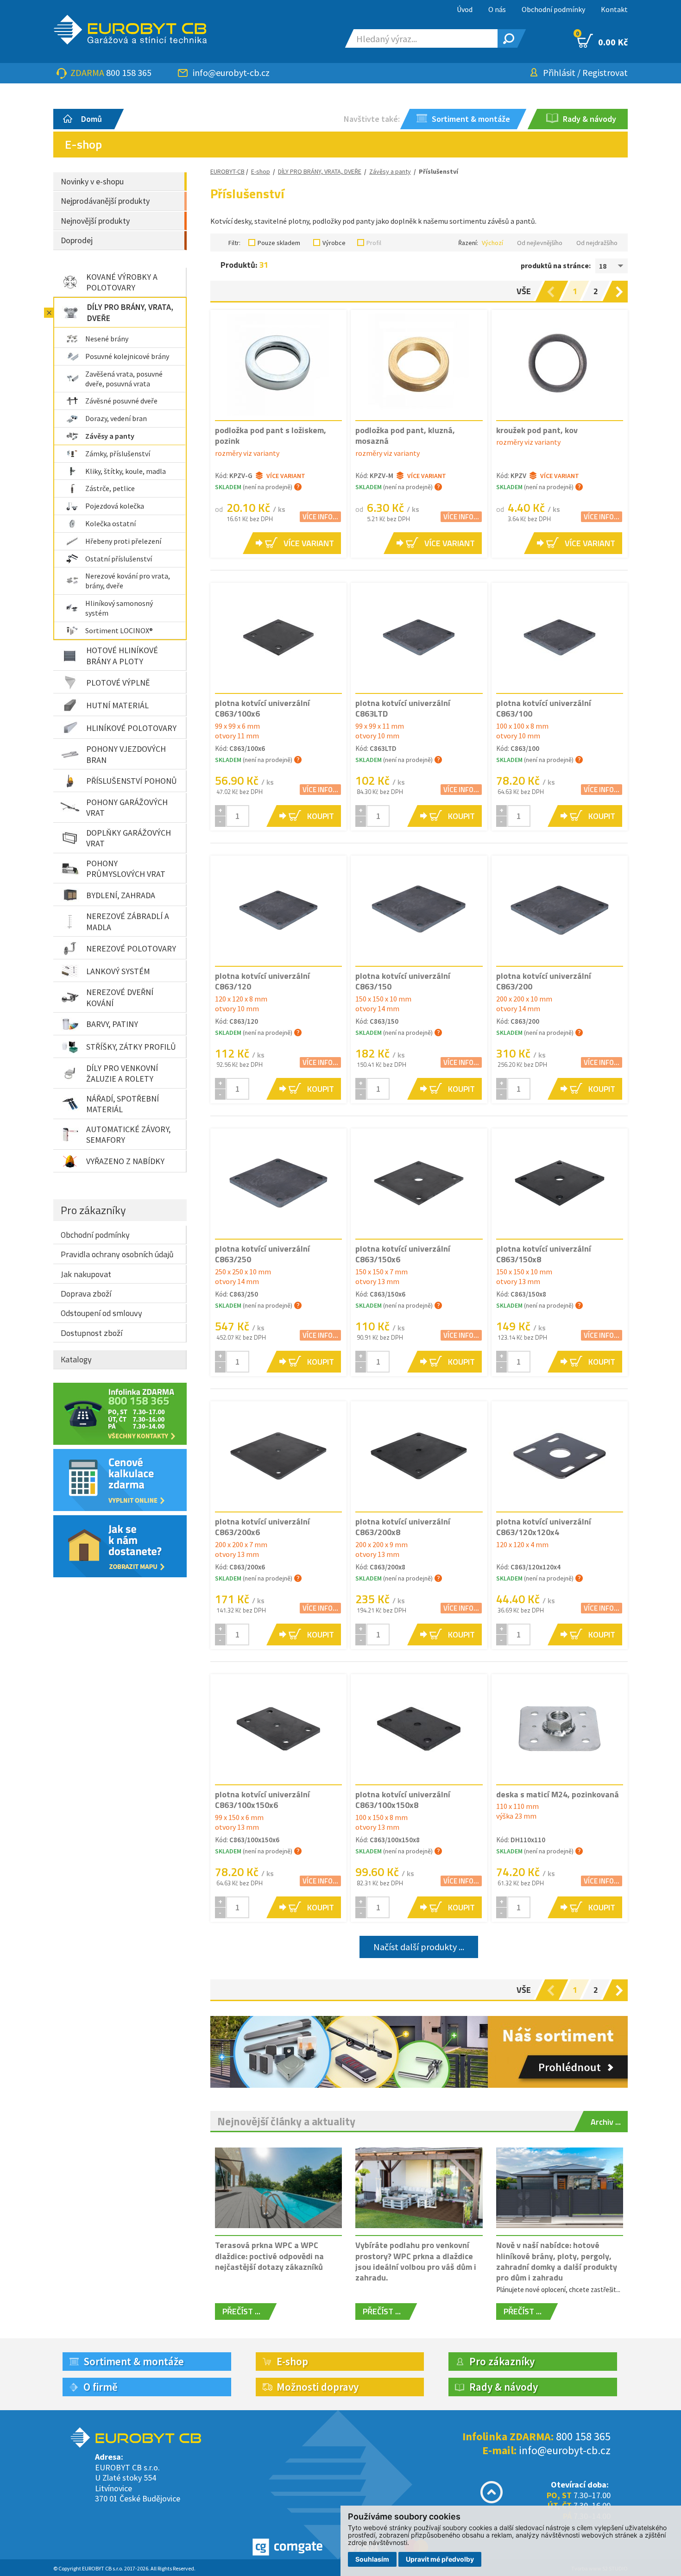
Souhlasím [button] (372, 2559)
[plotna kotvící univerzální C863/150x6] (419, 1183)
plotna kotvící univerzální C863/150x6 (403, 1254)
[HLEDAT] (507, 38)
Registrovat (605, 72)
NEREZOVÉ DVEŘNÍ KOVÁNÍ (120, 997)
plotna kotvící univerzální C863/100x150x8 (403, 1800)
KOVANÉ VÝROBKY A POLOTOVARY (122, 282)
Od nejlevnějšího (540, 243)
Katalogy (76, 1359)
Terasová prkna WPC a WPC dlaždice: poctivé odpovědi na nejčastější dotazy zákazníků (269, 2256)
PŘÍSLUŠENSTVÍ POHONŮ (132, 781)
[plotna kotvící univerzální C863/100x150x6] (278, 1729)
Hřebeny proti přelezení (123, 541)
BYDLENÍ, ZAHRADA (121, 895)
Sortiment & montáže (134, 2361)
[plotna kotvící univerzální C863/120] (278, 910)
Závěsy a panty (110, 436)
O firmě (101, 2387)
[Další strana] (621, 291)
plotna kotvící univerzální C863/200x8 (403, 1527)
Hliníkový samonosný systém (119, 608)
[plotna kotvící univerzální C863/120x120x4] (560, 1456)
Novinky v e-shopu (92, 181)
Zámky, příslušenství (118, 453)
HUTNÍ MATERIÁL (117, 705)
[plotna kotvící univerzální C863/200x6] (278, 1456)
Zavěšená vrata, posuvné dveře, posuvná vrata (124, 379)
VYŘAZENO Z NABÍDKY (125, 1161)
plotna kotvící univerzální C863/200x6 (262, 1527)
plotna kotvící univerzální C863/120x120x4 (544, 1527)
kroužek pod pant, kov (537, 430)
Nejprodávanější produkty (105, 201)
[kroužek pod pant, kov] (560, 365)
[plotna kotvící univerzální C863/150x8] (560, 1183)
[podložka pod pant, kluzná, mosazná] (419, 365)
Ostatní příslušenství (119, 559)
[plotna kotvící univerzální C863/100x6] (278, 637)
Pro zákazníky (93, 1210)
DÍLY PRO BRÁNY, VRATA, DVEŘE (130, 312)
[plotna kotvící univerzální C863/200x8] (419, 1456)
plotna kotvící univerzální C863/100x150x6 (262, 1800)
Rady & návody (504, 2387)
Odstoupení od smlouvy (101, 1313)
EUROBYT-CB (227, 171)
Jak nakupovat (86, 1274)
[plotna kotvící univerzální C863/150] (419, 910)
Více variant (286, 476)
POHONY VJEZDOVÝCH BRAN (126, 754)
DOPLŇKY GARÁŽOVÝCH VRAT (129, 838)
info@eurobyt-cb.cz (231, 72)
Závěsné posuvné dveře (121, 401)
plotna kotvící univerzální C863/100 (544, 708)
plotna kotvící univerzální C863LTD (403, 708)
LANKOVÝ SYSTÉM (118, 971)
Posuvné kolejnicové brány (127, 356)
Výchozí (492, 243)
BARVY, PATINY (112, 1024)
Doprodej (77, 240)
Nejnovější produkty (95, 221)
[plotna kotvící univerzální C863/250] (278, 1183)
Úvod (465, 9)
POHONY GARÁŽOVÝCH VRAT (127, 807)
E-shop (261, 171)
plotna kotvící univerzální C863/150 (403, 981)
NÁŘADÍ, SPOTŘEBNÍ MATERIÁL (123, 1104)
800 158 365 (129, 72)
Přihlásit (559, 72)
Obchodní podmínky (553, 9)
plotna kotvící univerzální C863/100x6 (262, 708)
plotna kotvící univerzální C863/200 (544, 981)
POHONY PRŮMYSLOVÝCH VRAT (126, 869)
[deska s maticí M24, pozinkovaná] (560, 1729)
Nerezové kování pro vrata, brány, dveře (128, 581)
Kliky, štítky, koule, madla (126, 471)
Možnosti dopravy (318, 2387)
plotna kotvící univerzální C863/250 (262, 1254)
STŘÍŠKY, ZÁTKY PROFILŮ (131, 1047)
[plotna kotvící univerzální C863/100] (560, 637)
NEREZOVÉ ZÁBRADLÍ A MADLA (128, 921)
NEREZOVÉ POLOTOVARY (131, 948)
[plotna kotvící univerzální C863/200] (560, 910)
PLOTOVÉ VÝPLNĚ (118, 683)
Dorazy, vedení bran (116, 418)
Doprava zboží (86, 1294)
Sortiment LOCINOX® (119, 630)
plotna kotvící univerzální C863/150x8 (544, 1254)
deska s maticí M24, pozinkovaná (558, 1794)
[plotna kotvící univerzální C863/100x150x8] (419, 1729)
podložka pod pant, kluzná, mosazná (405, 435)
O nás (497, 9)
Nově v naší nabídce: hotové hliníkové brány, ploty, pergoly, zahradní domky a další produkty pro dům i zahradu (557, 2261)
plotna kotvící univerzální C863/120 (262, 981)
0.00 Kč (602, 41)
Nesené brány (107, 339)
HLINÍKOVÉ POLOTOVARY (131, 728)
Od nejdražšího (597, 243)
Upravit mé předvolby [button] (440, 2559)
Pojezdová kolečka (115, 506)
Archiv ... (606, 2122)
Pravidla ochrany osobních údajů (117, 1254)
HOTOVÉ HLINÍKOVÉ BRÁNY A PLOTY (122, 655)
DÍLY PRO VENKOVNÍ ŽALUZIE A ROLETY (122, 1073)
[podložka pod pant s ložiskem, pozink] (278, 365)
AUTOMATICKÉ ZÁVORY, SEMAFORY (128, 1134)
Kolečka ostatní (110, 523)
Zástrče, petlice (110, 488)
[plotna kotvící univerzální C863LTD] (419, 637)
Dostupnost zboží (91, 1333)
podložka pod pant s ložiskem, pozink (271, 435)
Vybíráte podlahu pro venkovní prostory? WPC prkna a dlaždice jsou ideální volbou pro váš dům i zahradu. (416, 2261)
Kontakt (614, 9)
